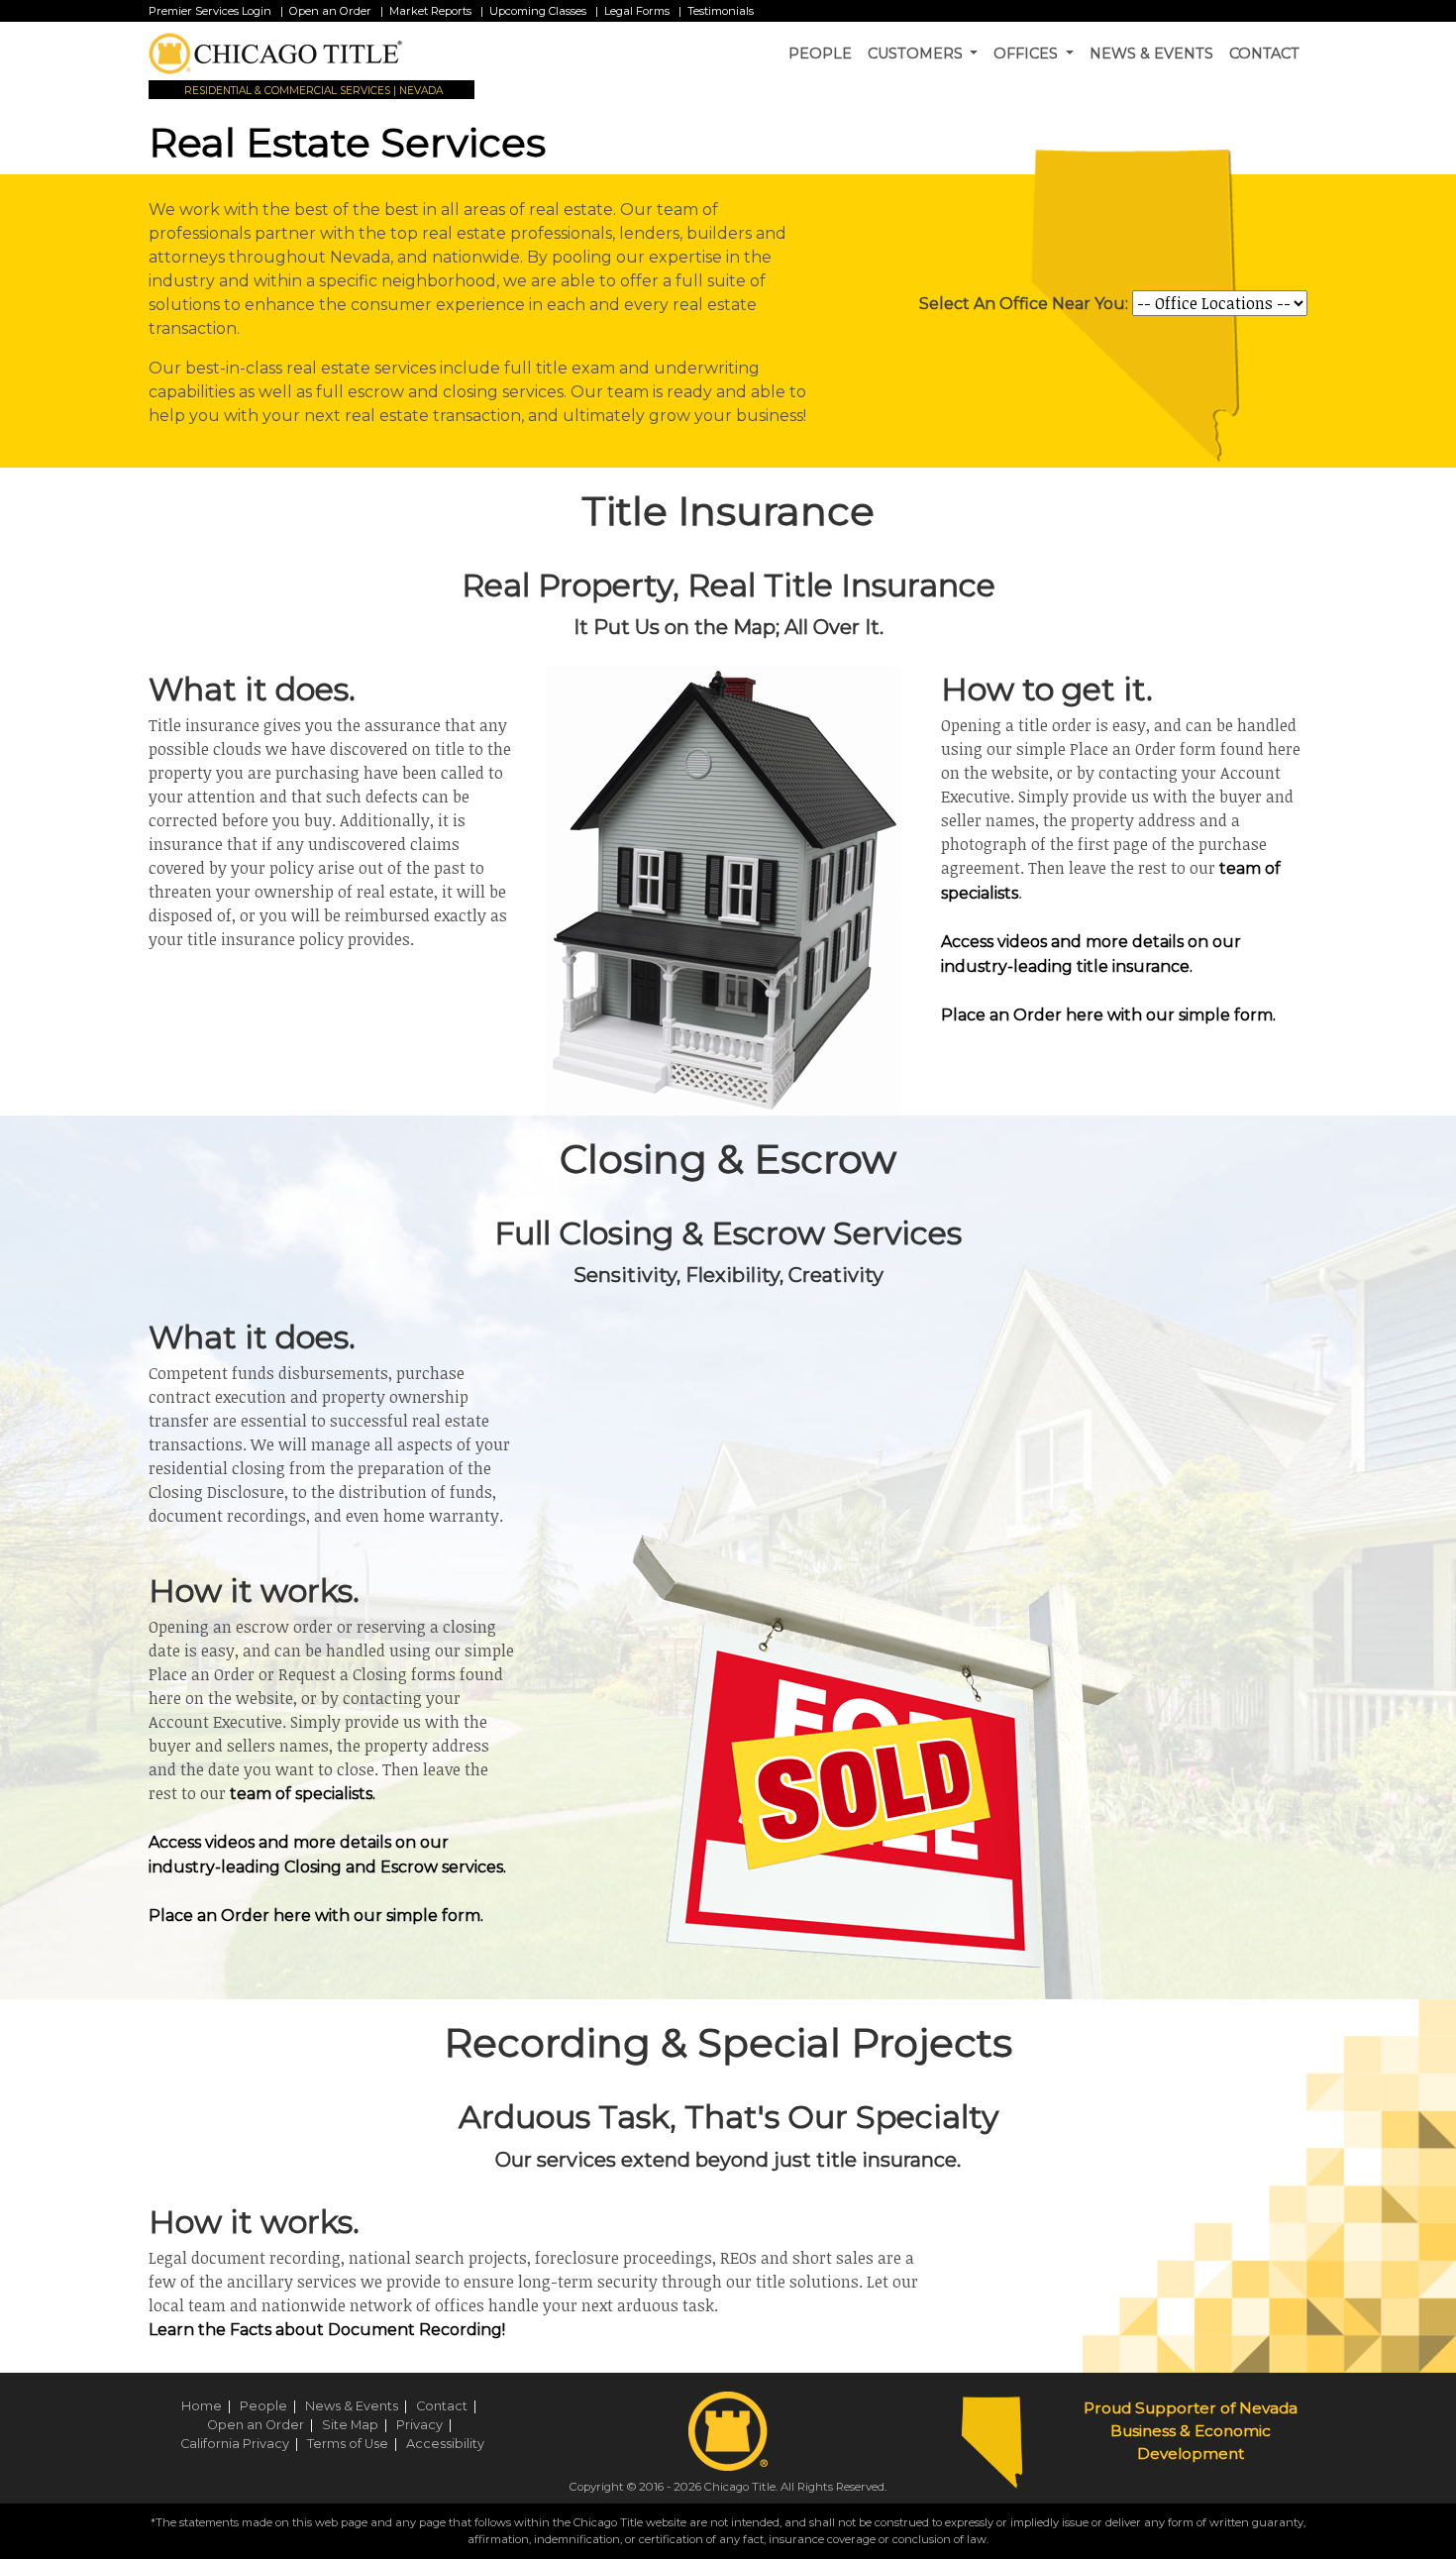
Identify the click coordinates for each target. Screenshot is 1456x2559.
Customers (917, 53)
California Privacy (242, 2444)
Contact (1264, 53)
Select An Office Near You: (1024, 304)
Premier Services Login (210, 11)
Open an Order (330, 11)
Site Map (358, 2425)
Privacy (427, 2425)
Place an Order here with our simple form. (1108, 1015)
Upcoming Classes (538, 11)
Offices (1028, 53)
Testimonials (721, 11)
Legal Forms (637, 11)
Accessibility (445, 2444)
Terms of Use (355, 2444)
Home (209, 2406)
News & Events (1151, 53)
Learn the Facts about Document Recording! (327, 2330)
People (820, 53)
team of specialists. (303, 1794)
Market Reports (430, 11)
